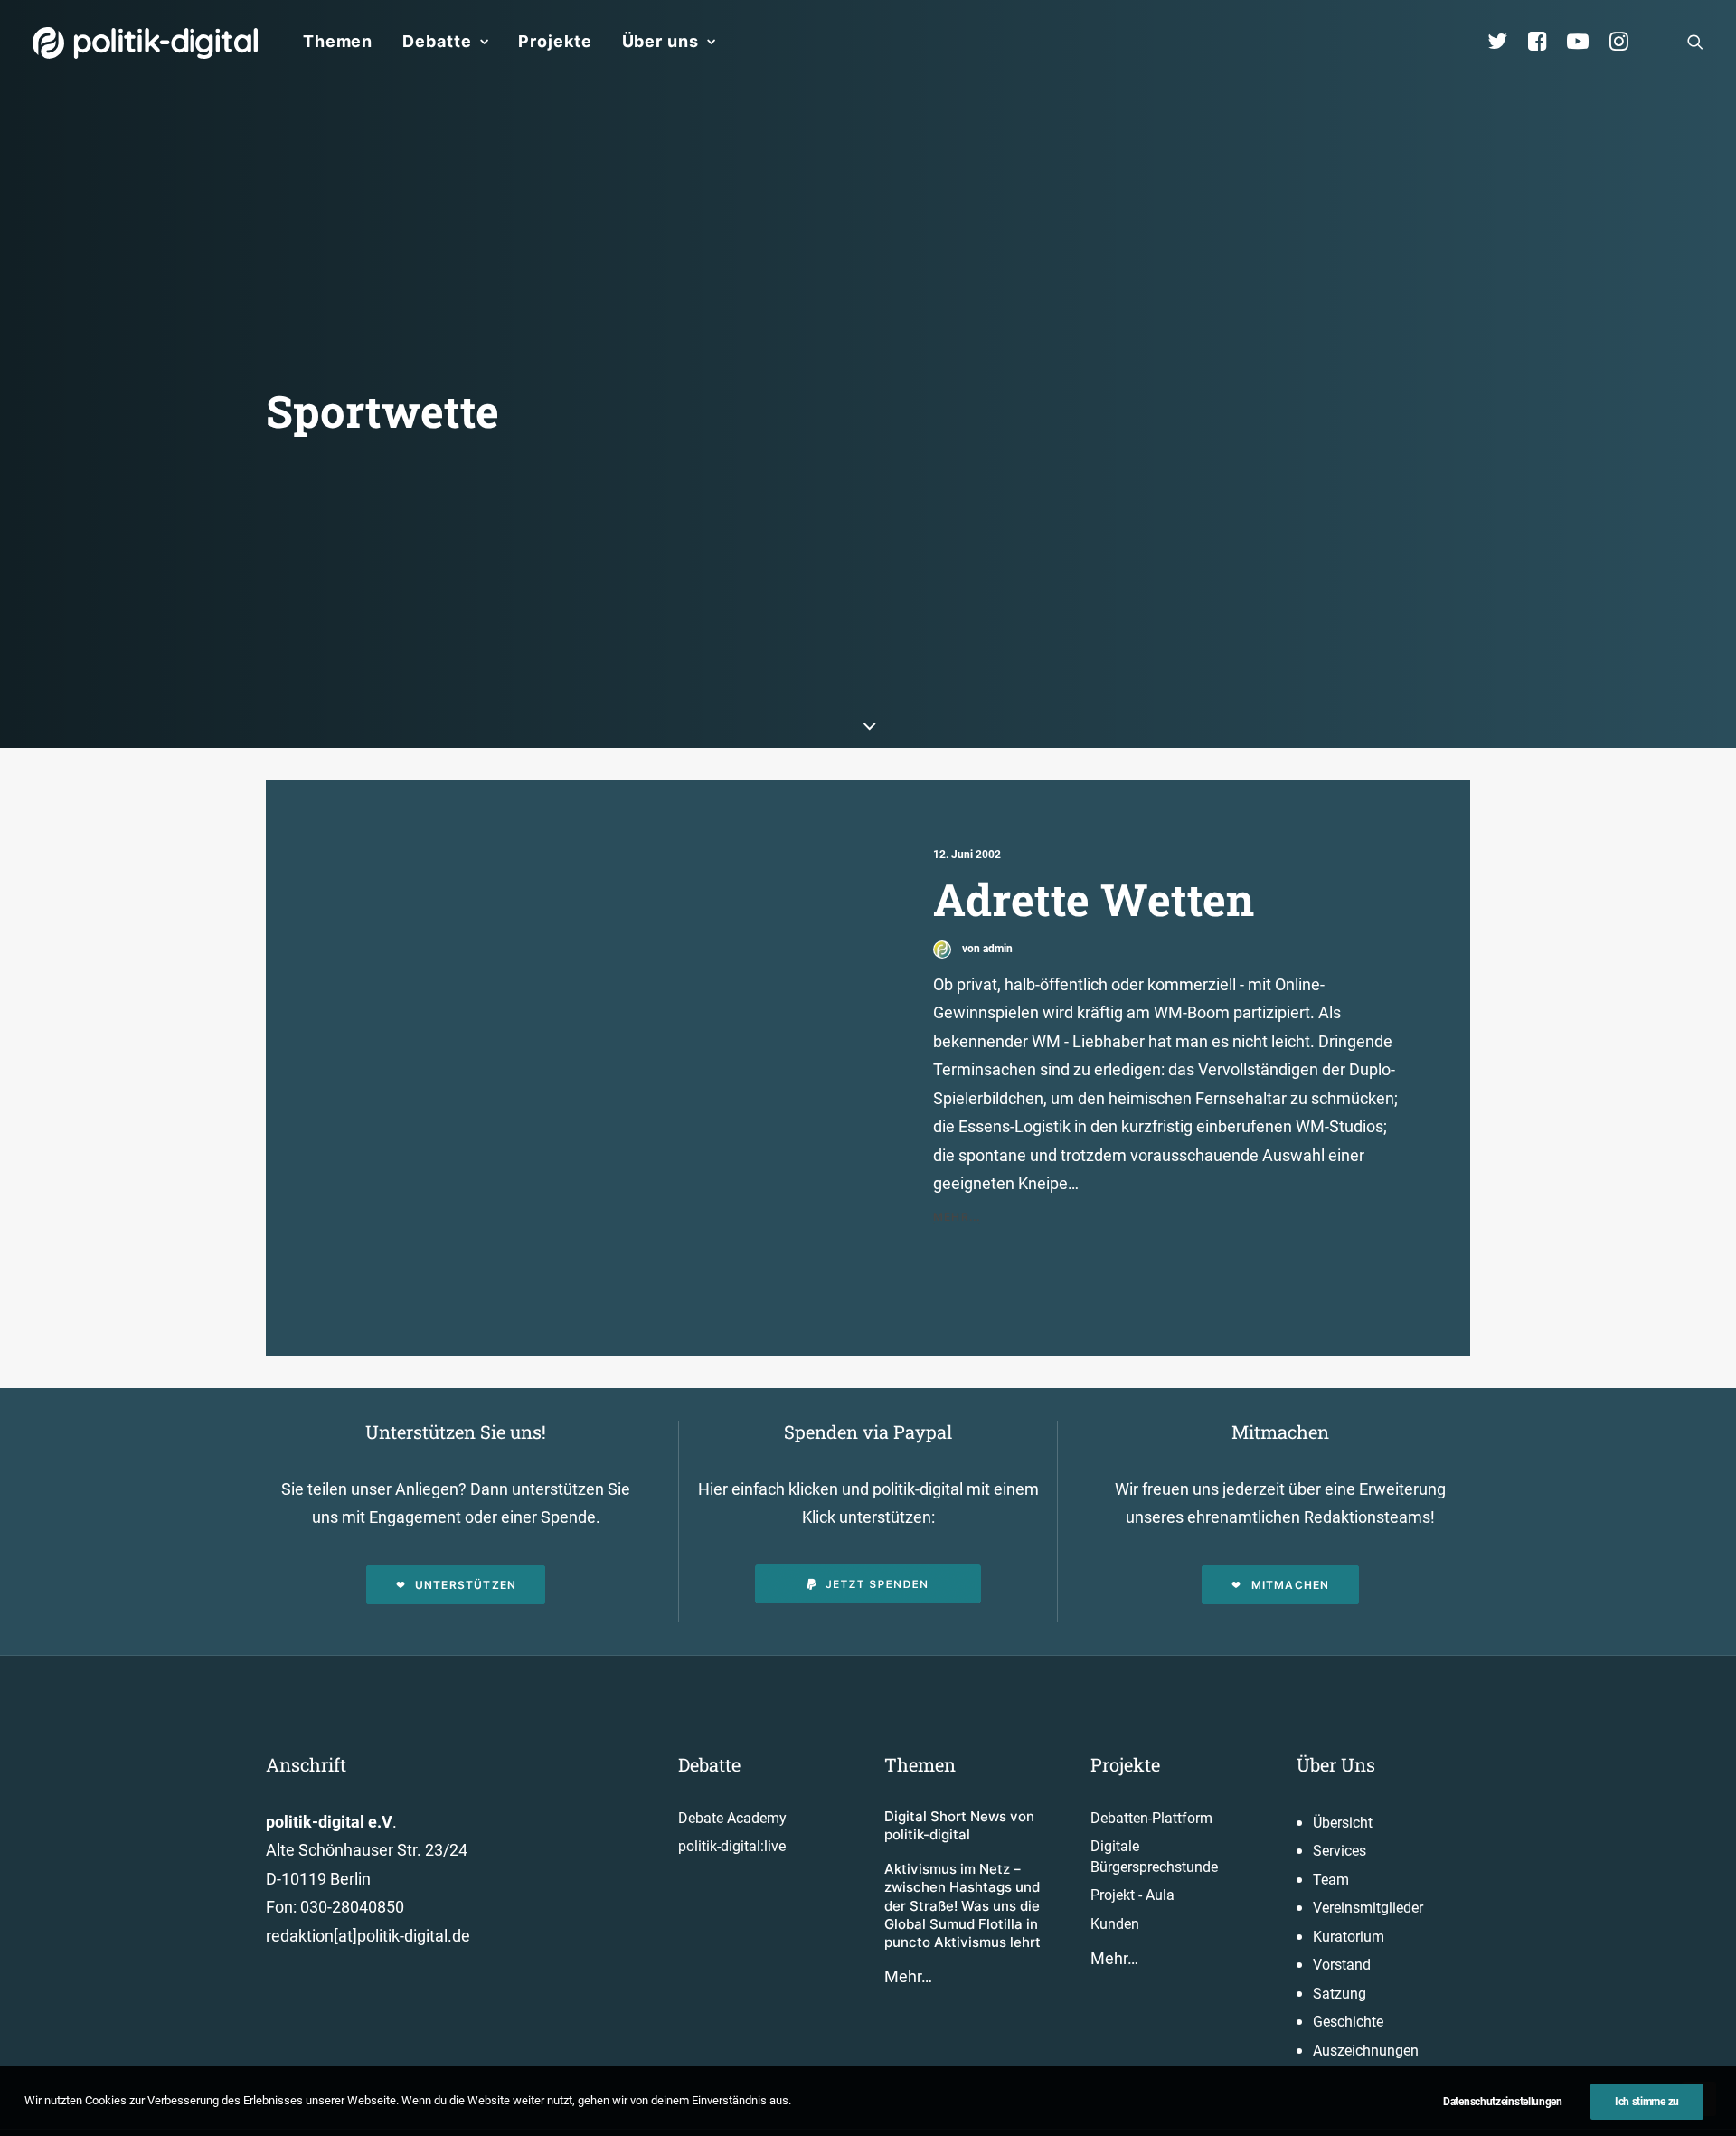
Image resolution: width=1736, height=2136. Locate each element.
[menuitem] (338, 42)
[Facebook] (1545, 42)
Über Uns (1336, 1764)
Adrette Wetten (1094, 899)
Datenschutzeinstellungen (1503, 2102)
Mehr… (908, 1976)
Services (1340, 1851)
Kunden (1115, 1924)
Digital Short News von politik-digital (959, 1825)
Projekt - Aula (1132, 1895)
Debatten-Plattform (1151, 1818)
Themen (338, 41)
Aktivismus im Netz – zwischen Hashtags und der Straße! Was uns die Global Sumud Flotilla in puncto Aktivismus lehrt (962, 1905)
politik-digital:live (732, 1846)
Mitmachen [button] (1291, 1585)
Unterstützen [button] (466, 1585)
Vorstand (1342, 1965)
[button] (1695, 42)
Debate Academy (732, 1818)
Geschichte (1348, 2022)
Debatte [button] (437, 41)
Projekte (555, 41)
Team (1331, 1880)
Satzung (1340, 1994)
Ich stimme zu (1647, 2102)
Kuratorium (1349, 1937)
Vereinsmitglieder (1368, 1908)
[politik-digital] (145, 43)
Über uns (660, 41)
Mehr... (957, 1217)
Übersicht (1343, 1823)
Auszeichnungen (1366, 2051)
